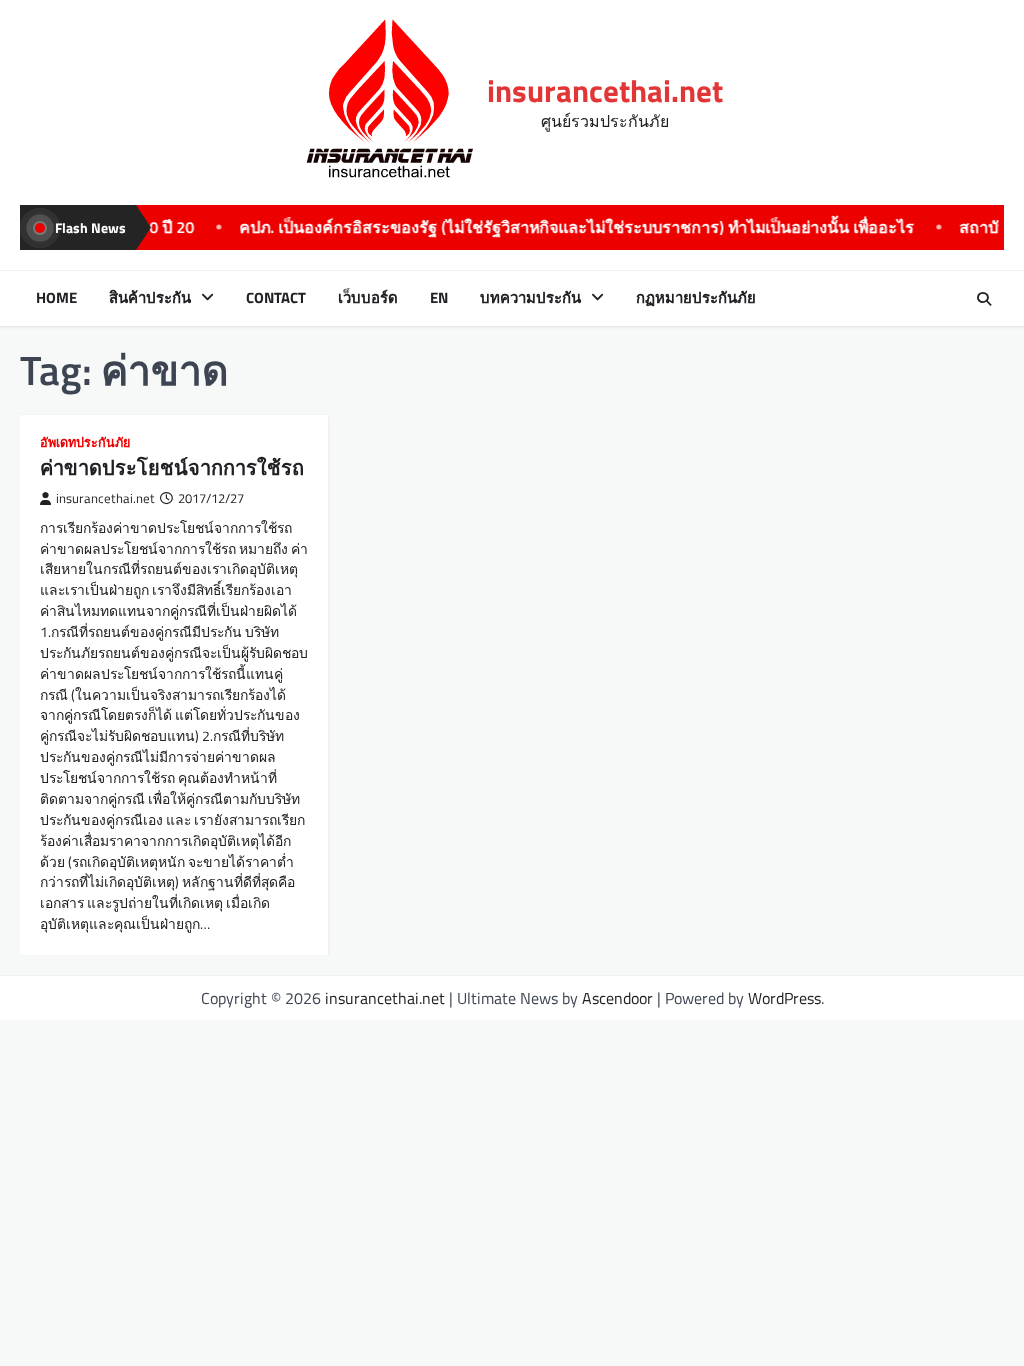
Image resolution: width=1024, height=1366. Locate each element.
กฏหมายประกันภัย (696, 298)
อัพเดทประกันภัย (85, 442)
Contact (276, 298)
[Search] (984, 299)
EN (439, 298)
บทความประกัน (530, 298)
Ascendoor (617, 998)
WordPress (784, 998)
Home (56, 298)
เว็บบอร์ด (368, 298)
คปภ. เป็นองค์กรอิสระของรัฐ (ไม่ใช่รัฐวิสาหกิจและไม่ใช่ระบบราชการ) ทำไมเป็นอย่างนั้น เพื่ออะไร (543, 227)
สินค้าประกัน (150, 298)
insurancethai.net (605, 90)
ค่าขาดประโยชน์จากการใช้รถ (172, 467)
